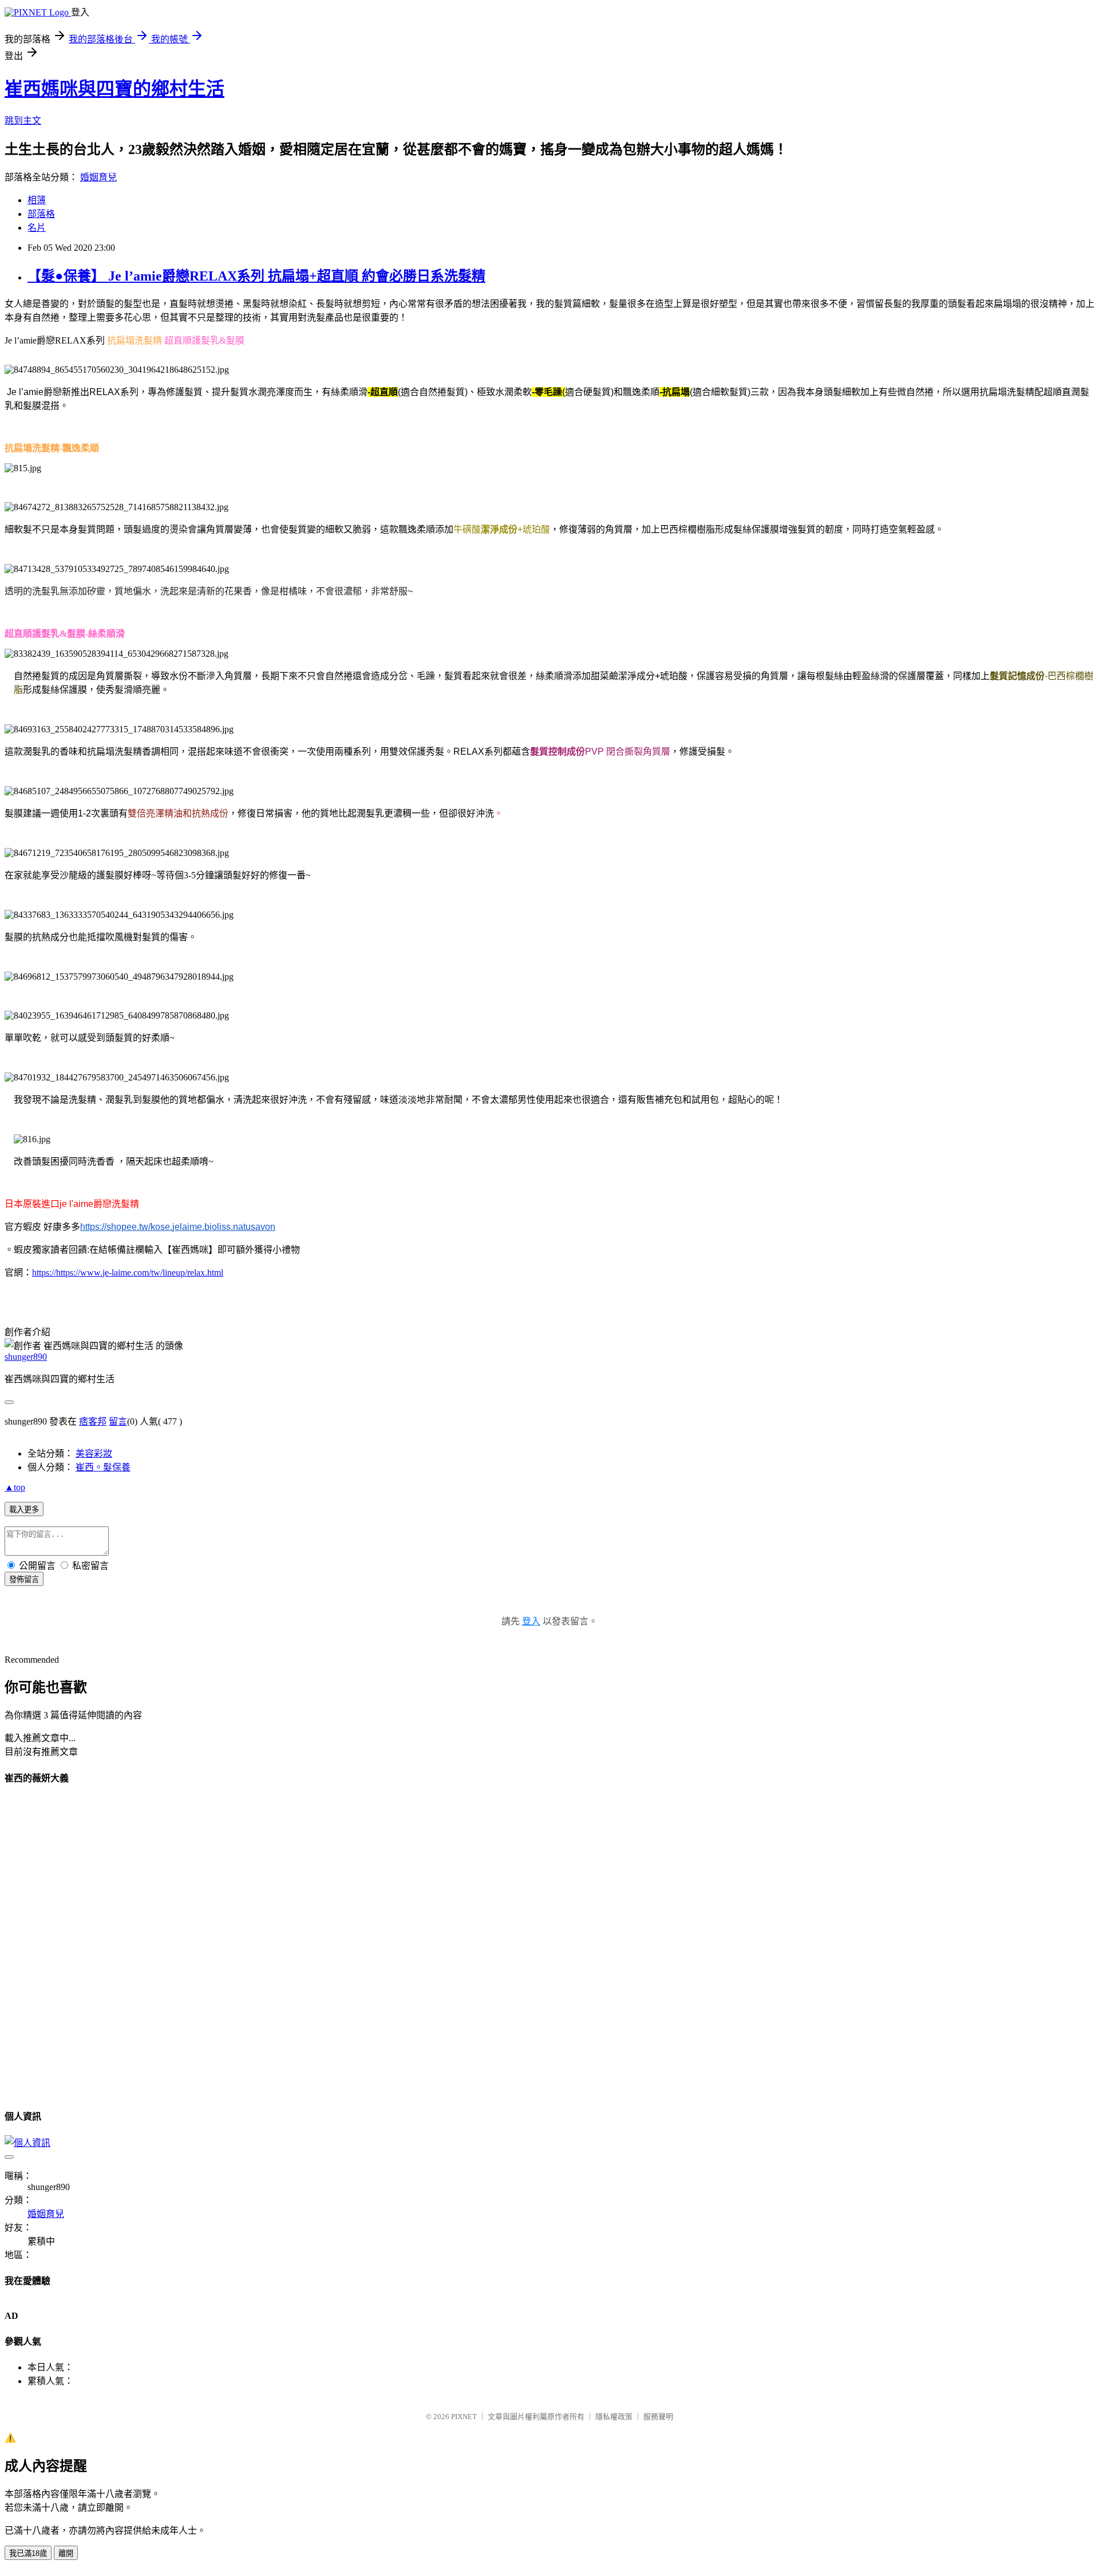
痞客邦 (93, 1421)
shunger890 (26, 1357)
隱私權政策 (614, 2417)
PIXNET (464, 2417)
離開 (66, 2553)
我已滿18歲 (28, 2553)
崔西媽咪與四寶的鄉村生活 (114, 89)
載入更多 (24, 1510)
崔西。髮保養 (103, 1467)
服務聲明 (658, 2417)
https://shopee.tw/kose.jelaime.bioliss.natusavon (178, 1227)
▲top (15, 1487)
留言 (118, 1421)
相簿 (37, 200)
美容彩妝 (94, 1453)
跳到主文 (23, 121)
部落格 (41, 214)
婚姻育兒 (98, 177)
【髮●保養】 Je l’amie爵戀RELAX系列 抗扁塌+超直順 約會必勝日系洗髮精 (256, 276)
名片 (37, 228)
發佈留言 (24, 1579)
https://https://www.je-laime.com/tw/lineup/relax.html (128, 1273)
